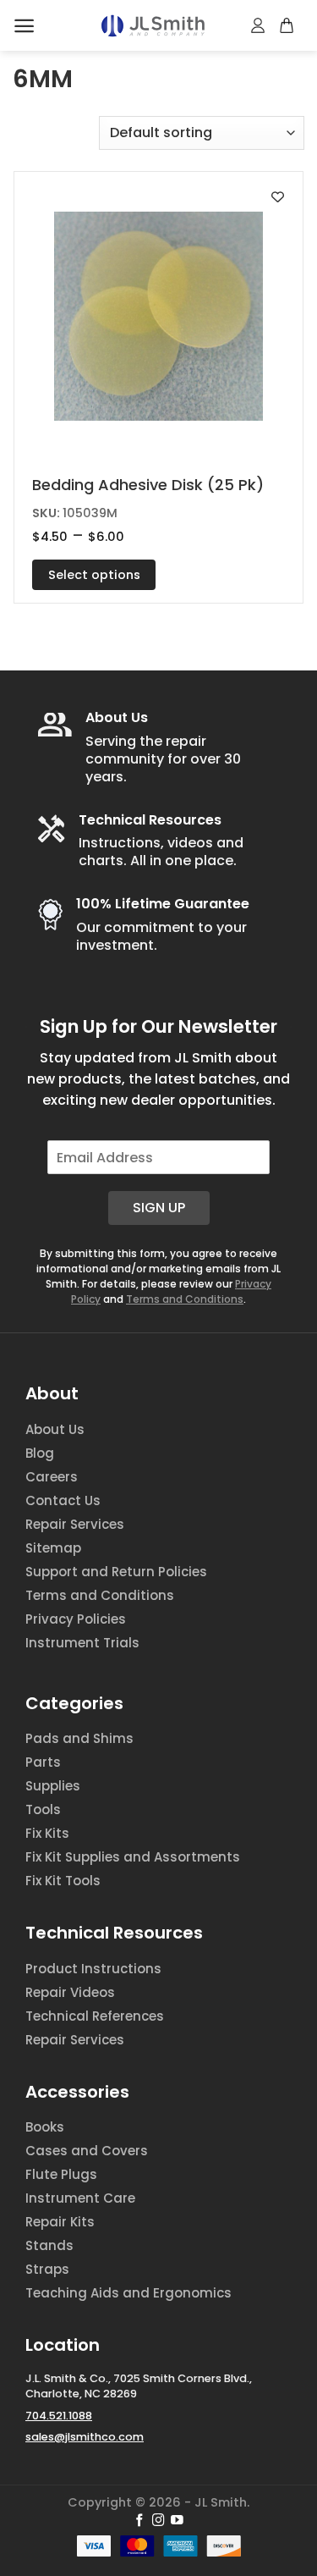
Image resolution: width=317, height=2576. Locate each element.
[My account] (259, 25)
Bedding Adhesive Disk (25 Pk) (148, 485)
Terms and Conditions (185, 1299)
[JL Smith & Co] (153, 26)
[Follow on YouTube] (177, 2521)
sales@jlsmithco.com (85, 2437)
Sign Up (159, 1208)
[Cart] (287, 25)
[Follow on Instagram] (158, 2521)
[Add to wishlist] (278, 197)
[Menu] (24, 26)
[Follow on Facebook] (140, 2521)
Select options (94, 575)
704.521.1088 (59, 2416)
